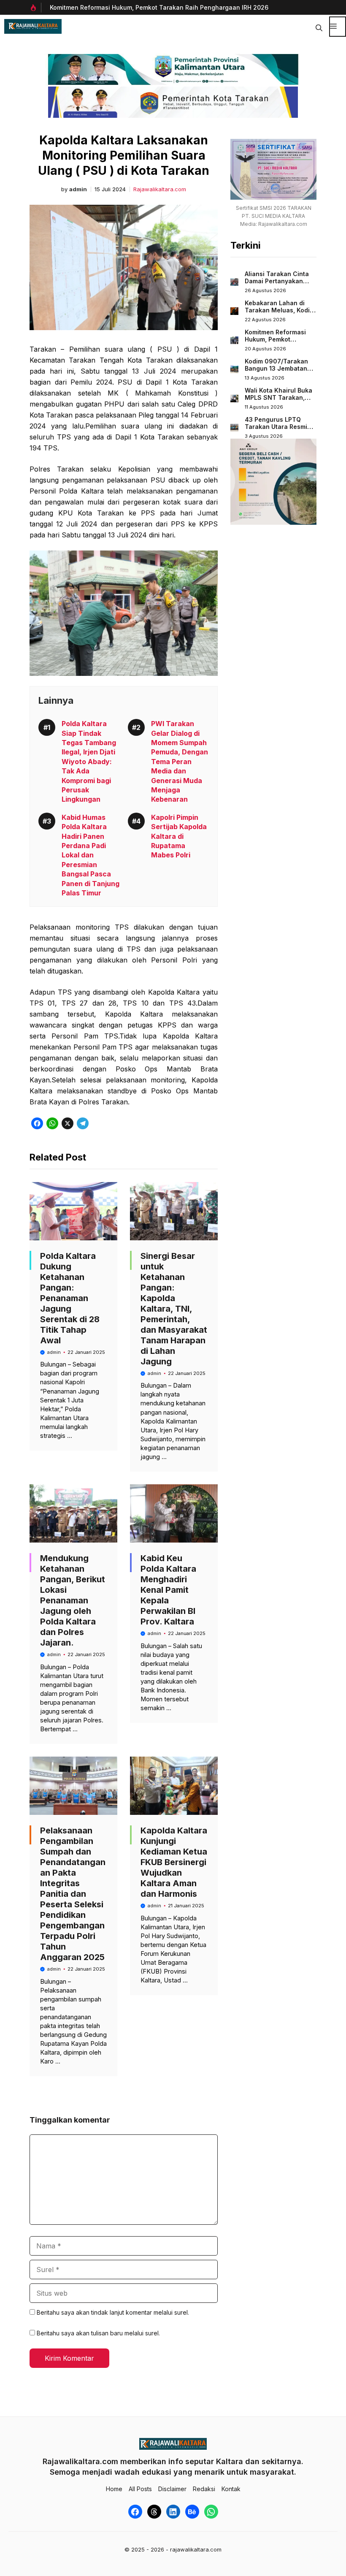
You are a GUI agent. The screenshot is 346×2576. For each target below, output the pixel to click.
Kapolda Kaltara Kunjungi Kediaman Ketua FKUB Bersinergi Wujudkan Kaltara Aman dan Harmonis (174, 1862)
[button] (319, 27)
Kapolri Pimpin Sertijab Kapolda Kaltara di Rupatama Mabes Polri (179, 836)
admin (78, 189)
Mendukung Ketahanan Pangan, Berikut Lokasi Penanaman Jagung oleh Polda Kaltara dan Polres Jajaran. (73, 1600)
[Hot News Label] (35, 8)
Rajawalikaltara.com (160, 189)
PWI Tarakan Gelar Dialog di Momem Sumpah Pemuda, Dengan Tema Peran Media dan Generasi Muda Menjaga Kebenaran (180, 761)
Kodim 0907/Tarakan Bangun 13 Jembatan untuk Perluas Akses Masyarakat (276, 372)
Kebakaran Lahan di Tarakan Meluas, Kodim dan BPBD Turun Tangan (280, 314)
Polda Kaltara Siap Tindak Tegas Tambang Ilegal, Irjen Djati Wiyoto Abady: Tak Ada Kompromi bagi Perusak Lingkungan (89, 761)
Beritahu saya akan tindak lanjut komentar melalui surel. (113, 2312)
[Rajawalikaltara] (33, 26)
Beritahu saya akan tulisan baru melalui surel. (98, 2333)
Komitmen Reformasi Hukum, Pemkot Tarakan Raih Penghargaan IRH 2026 (159, 7)
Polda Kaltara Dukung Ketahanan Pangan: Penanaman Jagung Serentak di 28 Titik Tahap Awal (70, 1298)
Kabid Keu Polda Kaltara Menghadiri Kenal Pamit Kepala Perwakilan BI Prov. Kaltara (168, 1590)
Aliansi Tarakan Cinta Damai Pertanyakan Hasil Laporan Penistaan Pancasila (277, 285)
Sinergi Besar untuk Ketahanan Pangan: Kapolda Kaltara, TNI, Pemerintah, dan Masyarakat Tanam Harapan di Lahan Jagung (174, 1309)
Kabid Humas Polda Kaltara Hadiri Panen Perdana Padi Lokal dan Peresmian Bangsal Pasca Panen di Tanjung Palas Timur (91, 855)
